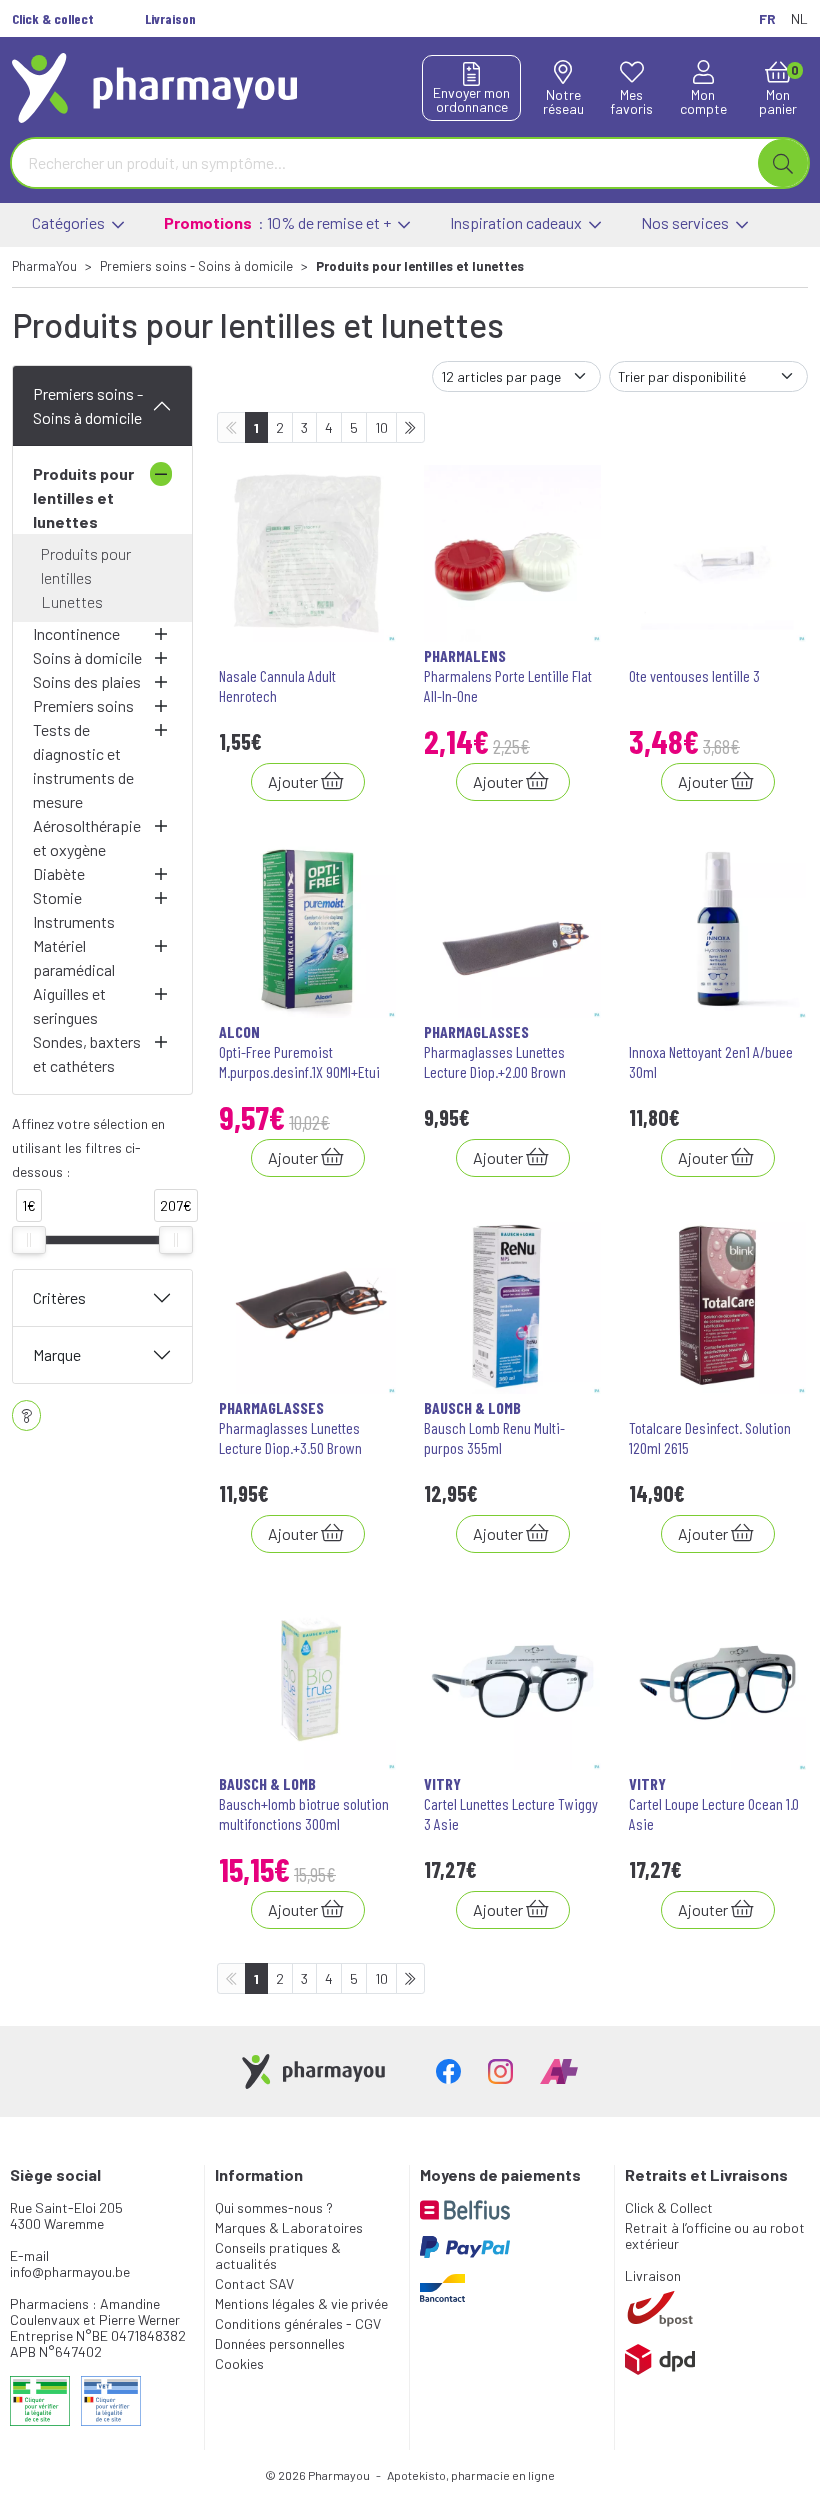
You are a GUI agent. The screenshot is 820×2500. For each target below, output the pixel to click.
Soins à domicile (87, 657)
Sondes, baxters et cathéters (87, 1053)
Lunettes (72, 601)
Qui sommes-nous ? (274, 2207)
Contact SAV (254, 2283)
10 (381, 427)
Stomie (57, 897)
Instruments (74, 921)
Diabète (59, 873)
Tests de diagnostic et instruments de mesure (83, 765)
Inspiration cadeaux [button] (517, 222)
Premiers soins (83, 705)
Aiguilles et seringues (69, 1005)
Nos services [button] (686, 222)
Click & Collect (669, 2207)
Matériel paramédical (74, 957)
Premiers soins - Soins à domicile (88, 405)
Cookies (239, 2363)
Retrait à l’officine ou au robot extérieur (715, 2235)
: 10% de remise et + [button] (279, 222)
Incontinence (76, 633)
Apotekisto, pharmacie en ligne (471, 2475)
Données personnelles (280, 2343)
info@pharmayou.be (70, 2271)
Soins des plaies (87, 681)
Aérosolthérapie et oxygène (87, 837)
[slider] (29, 1240)
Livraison (653, 2275)
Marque (57, 1354)
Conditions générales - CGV (298, 2323)
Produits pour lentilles (86, 565)
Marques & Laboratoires (289, 2227)
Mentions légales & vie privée (301, 2303)
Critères (59, 1297)
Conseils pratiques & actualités (278, 2255)
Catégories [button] (70, 222)
